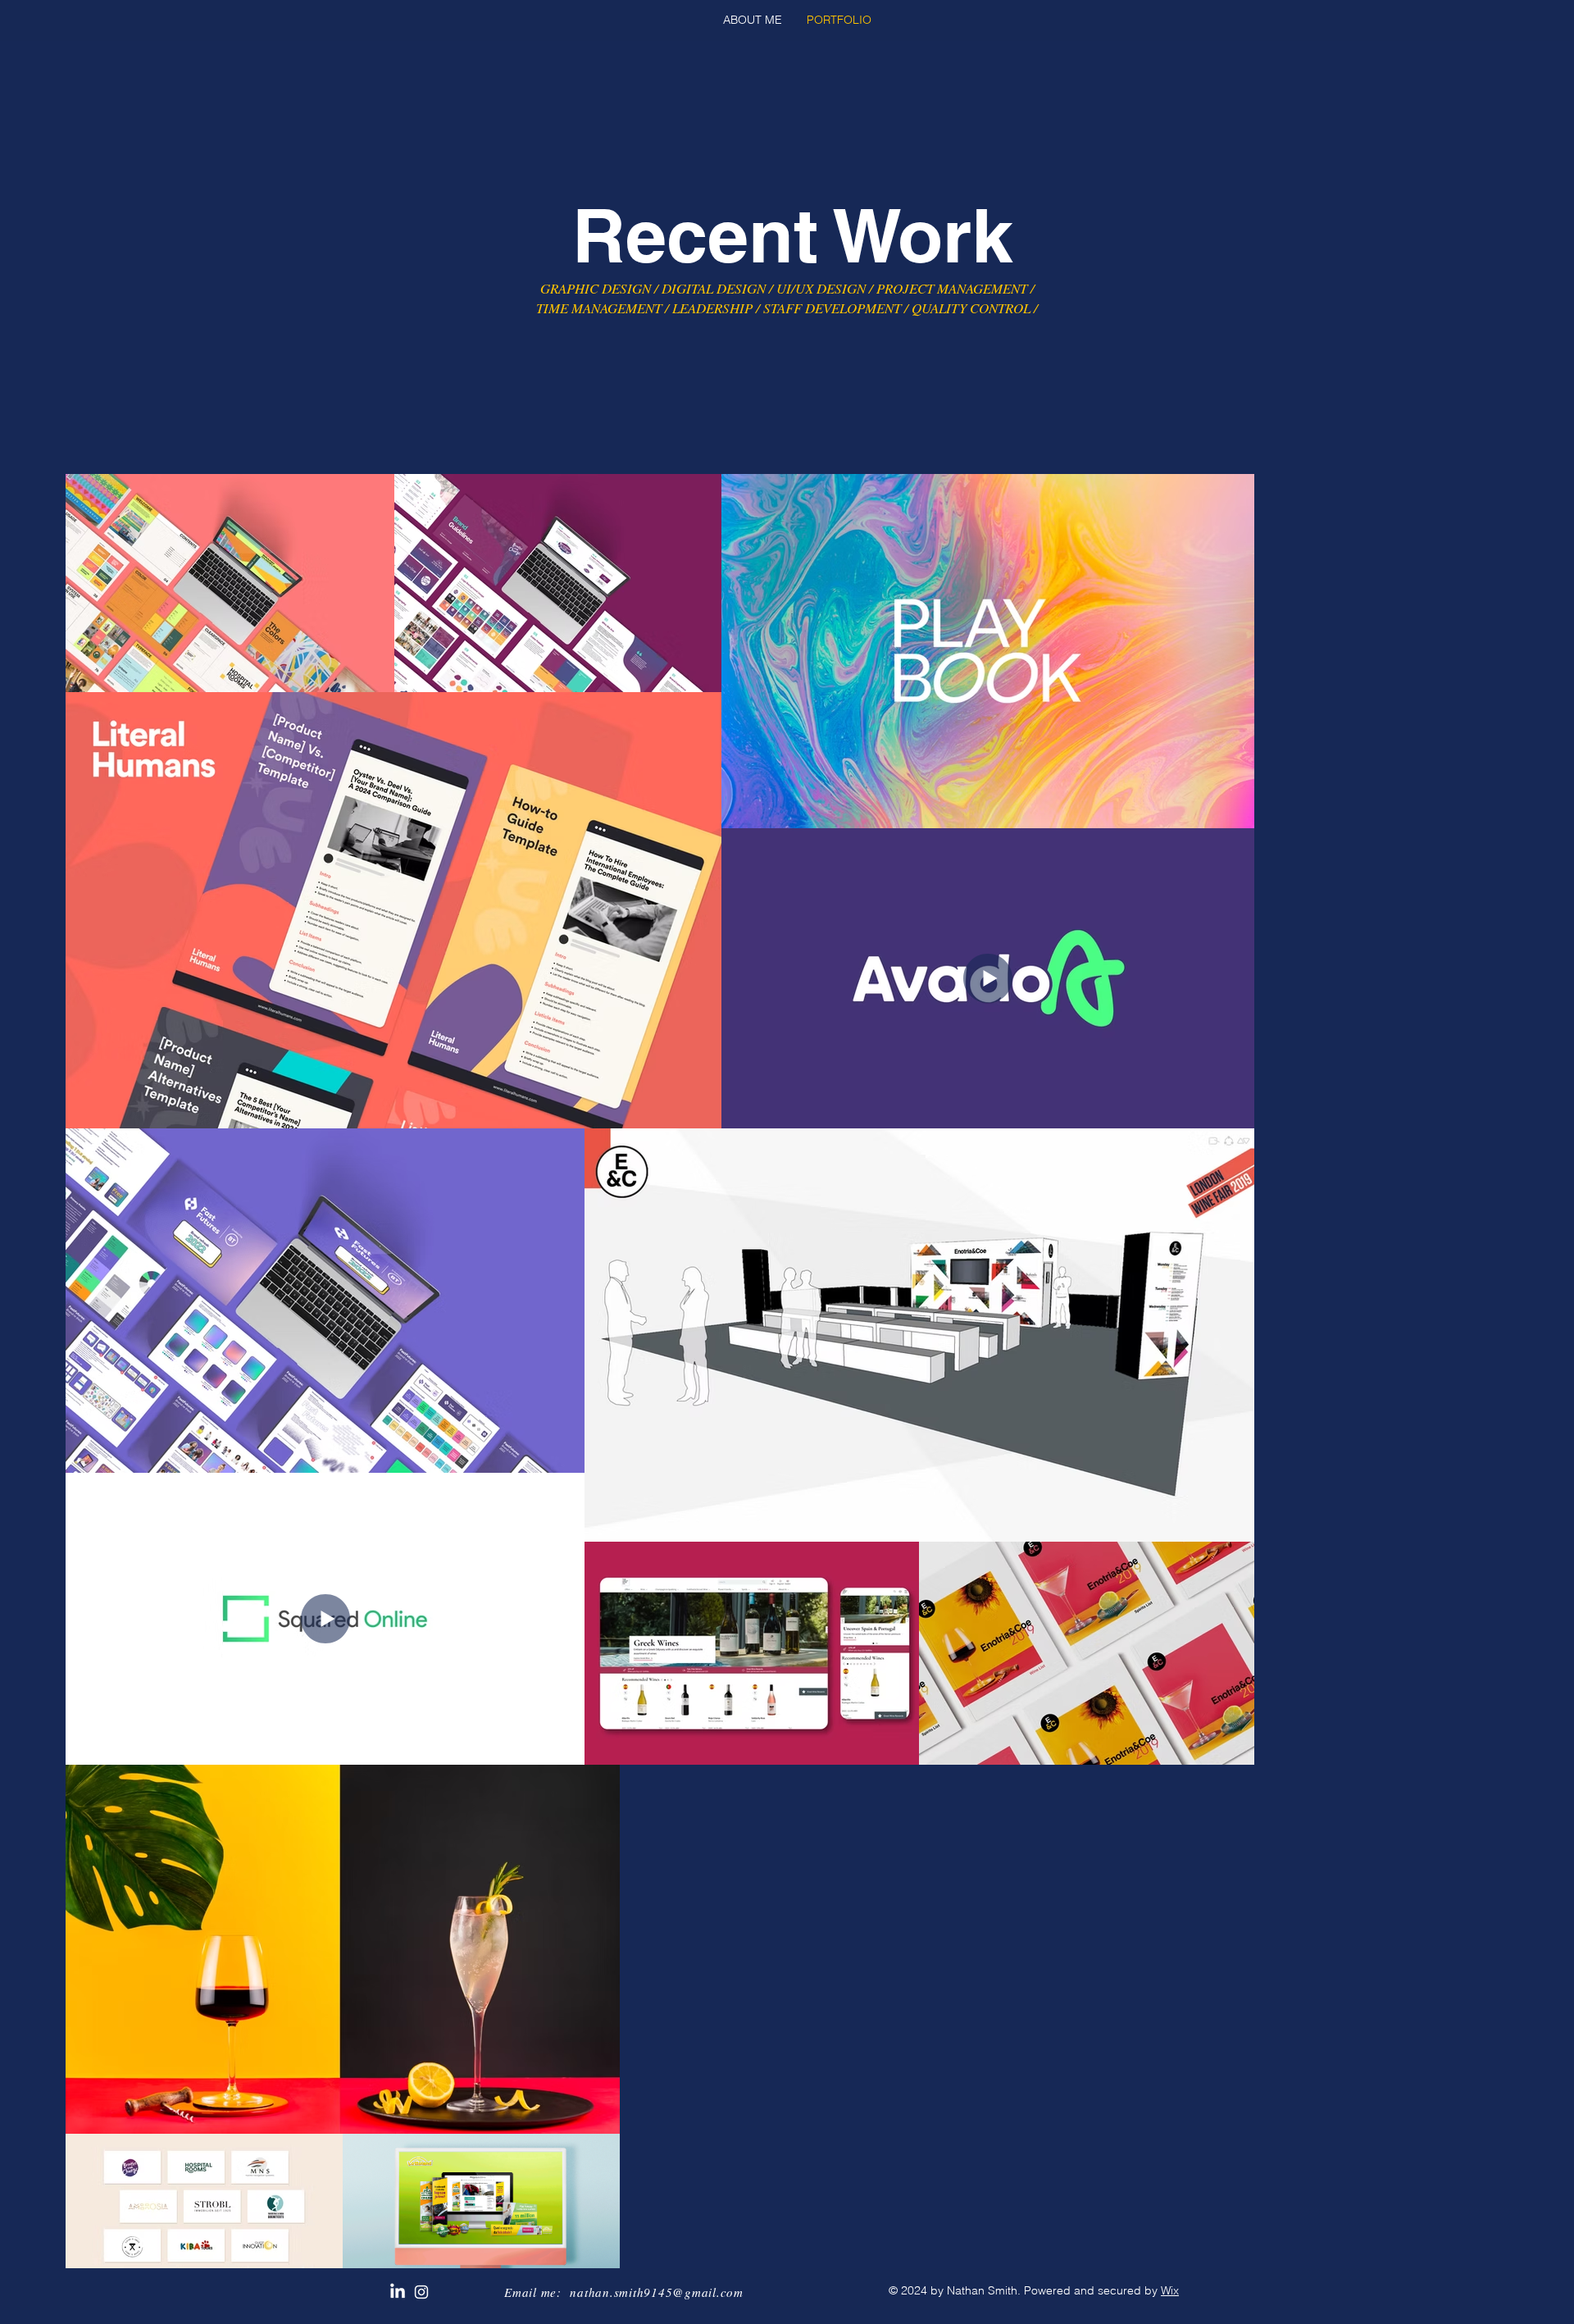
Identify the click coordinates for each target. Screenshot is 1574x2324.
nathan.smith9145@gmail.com (657, 2292)
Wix (1170, 2290)
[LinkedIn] (398, 2292)
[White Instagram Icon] (421, 2292)
